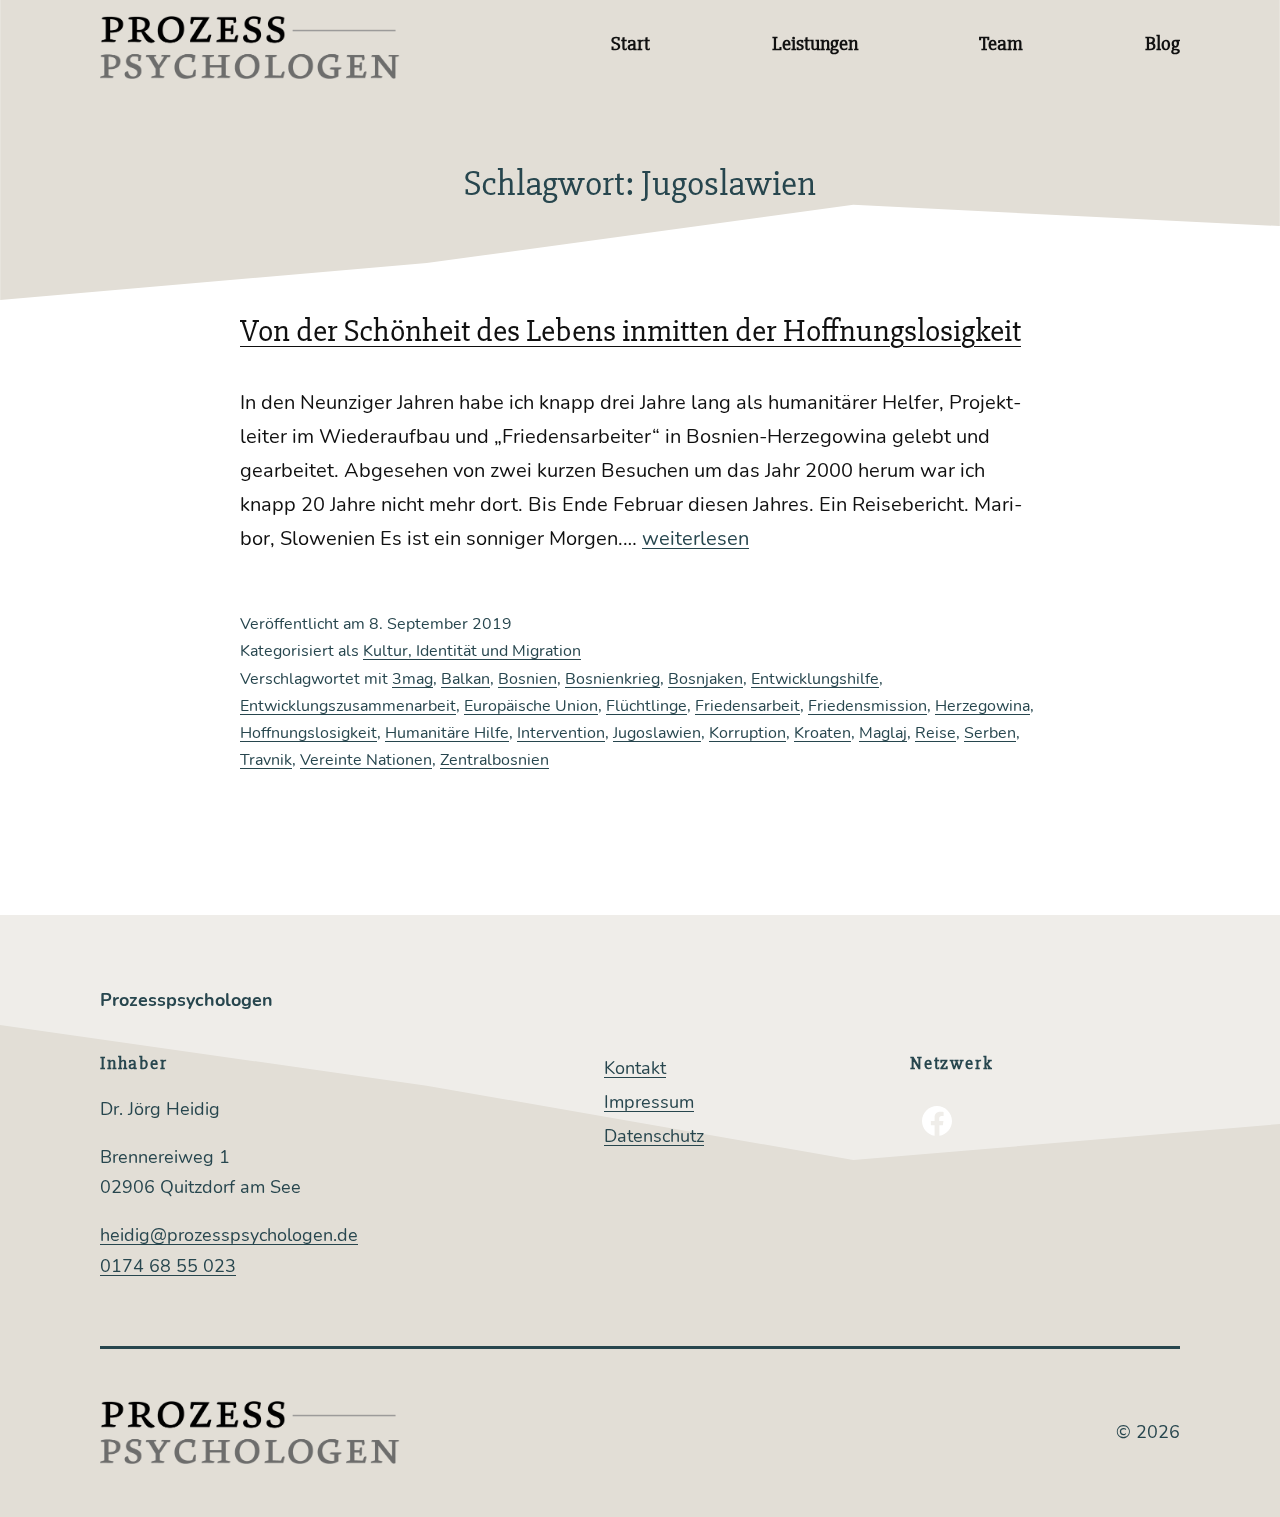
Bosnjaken (705, 679)
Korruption (747, 733)
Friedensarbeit (747, 706)
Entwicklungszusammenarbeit (348, 706)
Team (1001, 43)
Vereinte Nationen (366, 760)
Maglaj (883, 733)
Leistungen (815, 43)
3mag (412, 679)
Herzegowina (982, 706)
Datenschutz (654, 1136)
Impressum (649, 1102)
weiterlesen (695, 538)
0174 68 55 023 (168, 1266)
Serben (990, 733)
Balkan (465, 679)
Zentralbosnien (494, 760)
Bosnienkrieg (612, 679)
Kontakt (635, 1068)
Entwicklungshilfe (815, 679)
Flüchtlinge (646, 706)
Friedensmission (867, 706)
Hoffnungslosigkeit (308, 733)
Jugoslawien (657, 733)
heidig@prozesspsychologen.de (229, 1235)
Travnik (266, 760)
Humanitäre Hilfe (447, 733)
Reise (935, 733)
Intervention (561, 733)
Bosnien (527, 679)
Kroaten (822, 733)
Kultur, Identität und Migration (472, 651)
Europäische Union (531, 706)
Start (630, 43)
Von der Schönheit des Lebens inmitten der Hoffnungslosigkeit (630, 330)
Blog (1162, 43)
